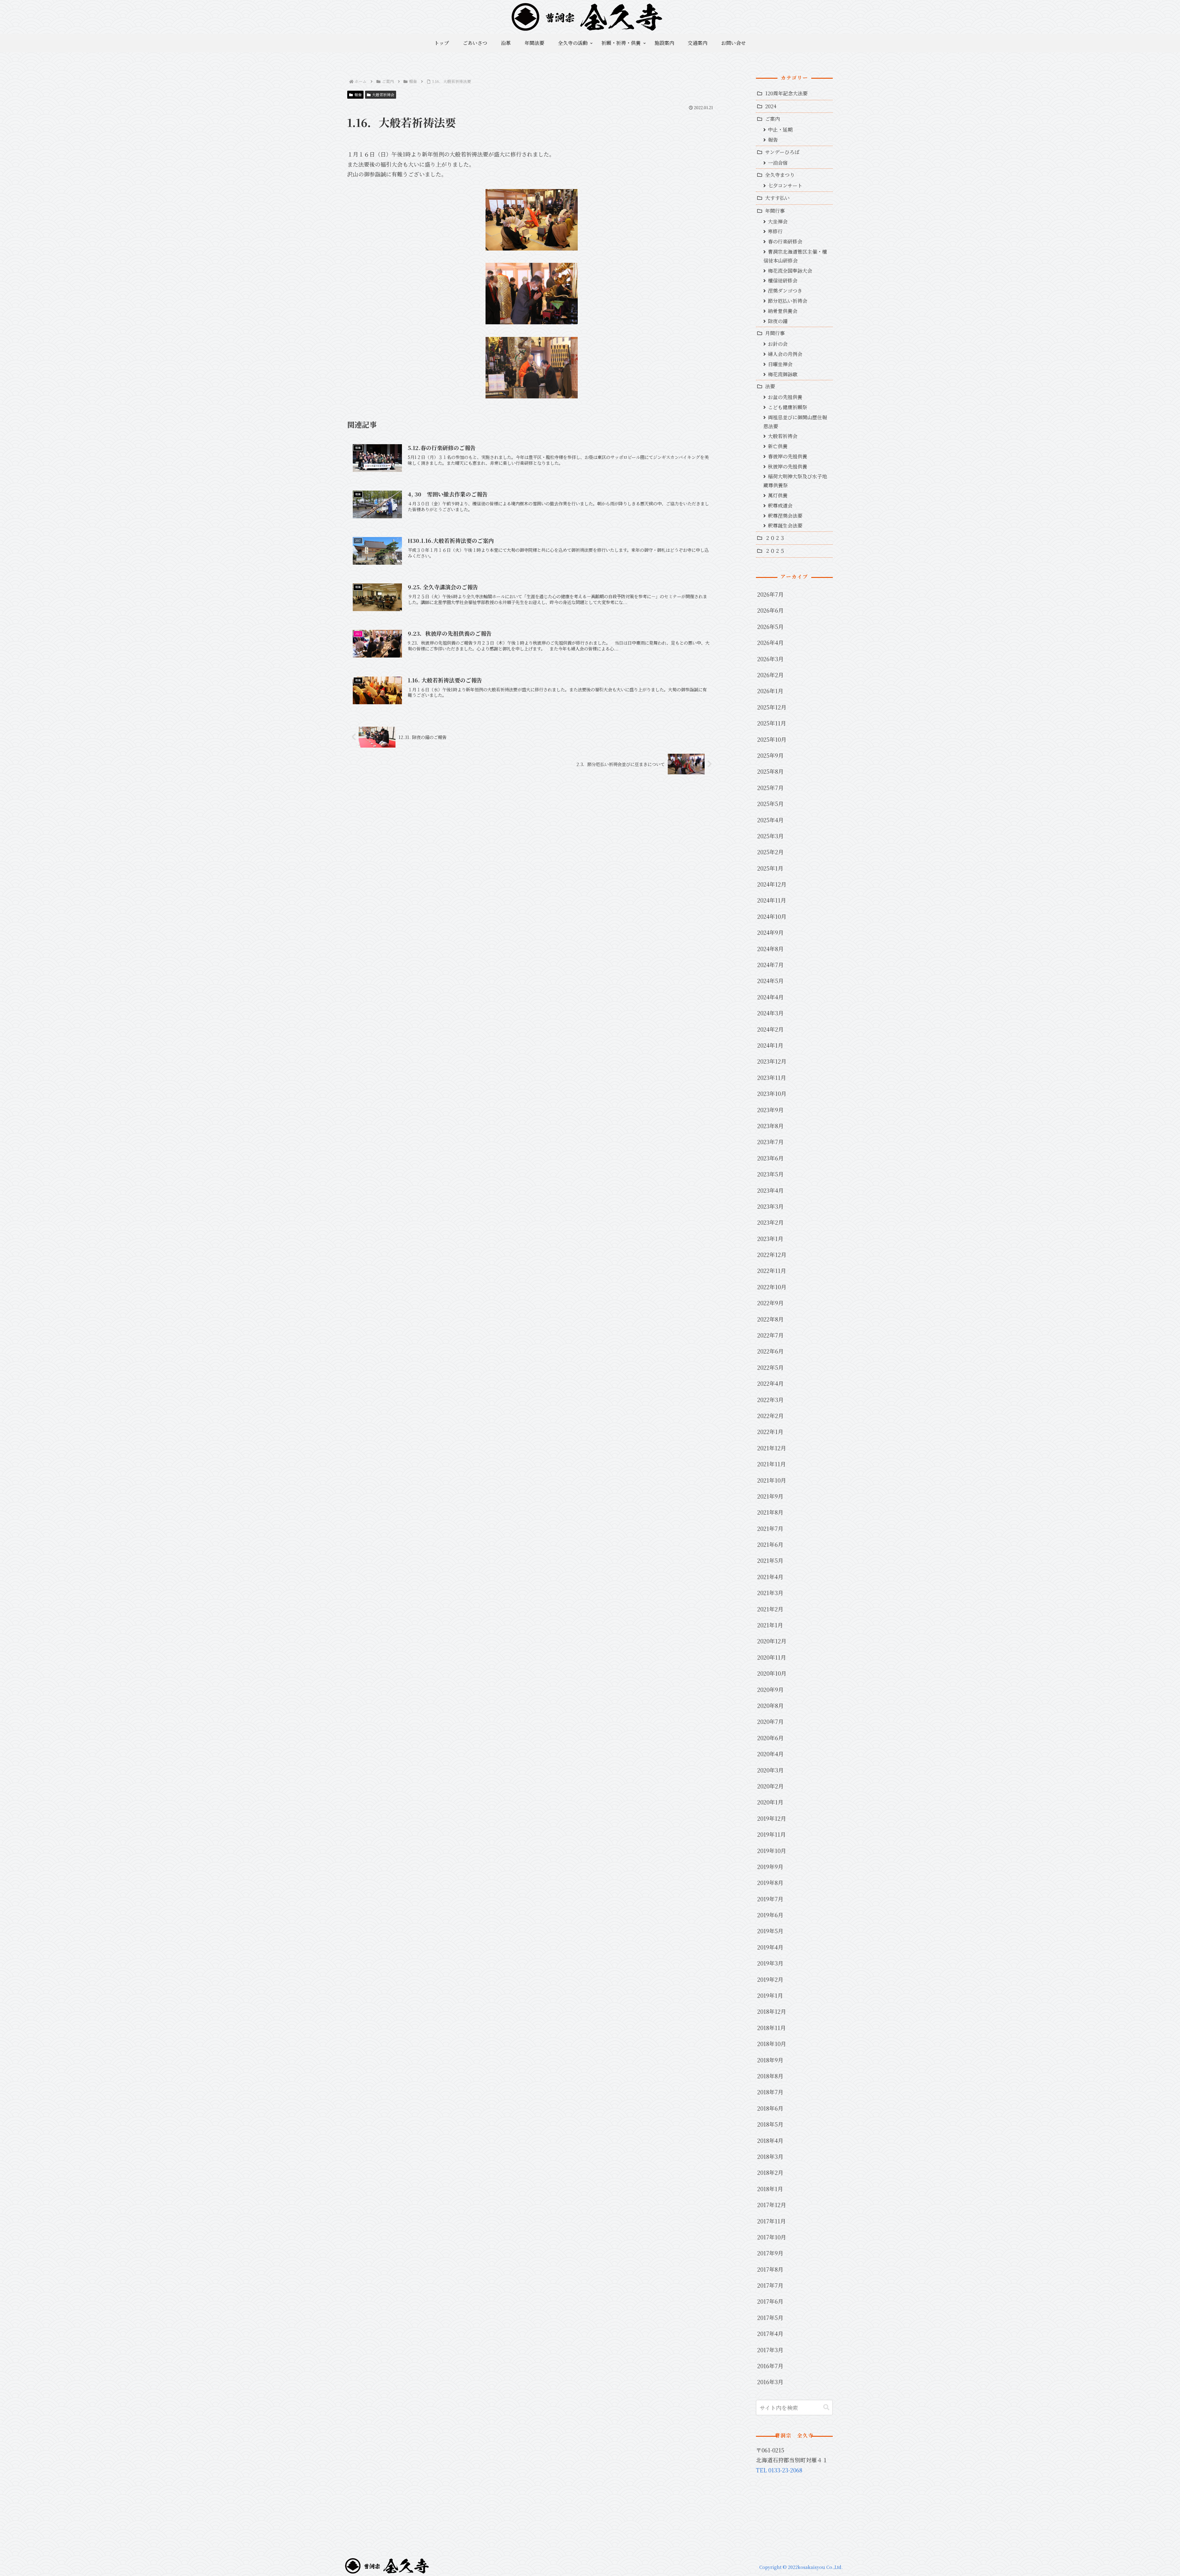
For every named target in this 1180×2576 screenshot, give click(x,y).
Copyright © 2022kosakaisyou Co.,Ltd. (801, 2567)
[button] (826, 2407)
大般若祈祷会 (383, 95)
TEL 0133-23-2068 (779, 2470)
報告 (358, 95)
